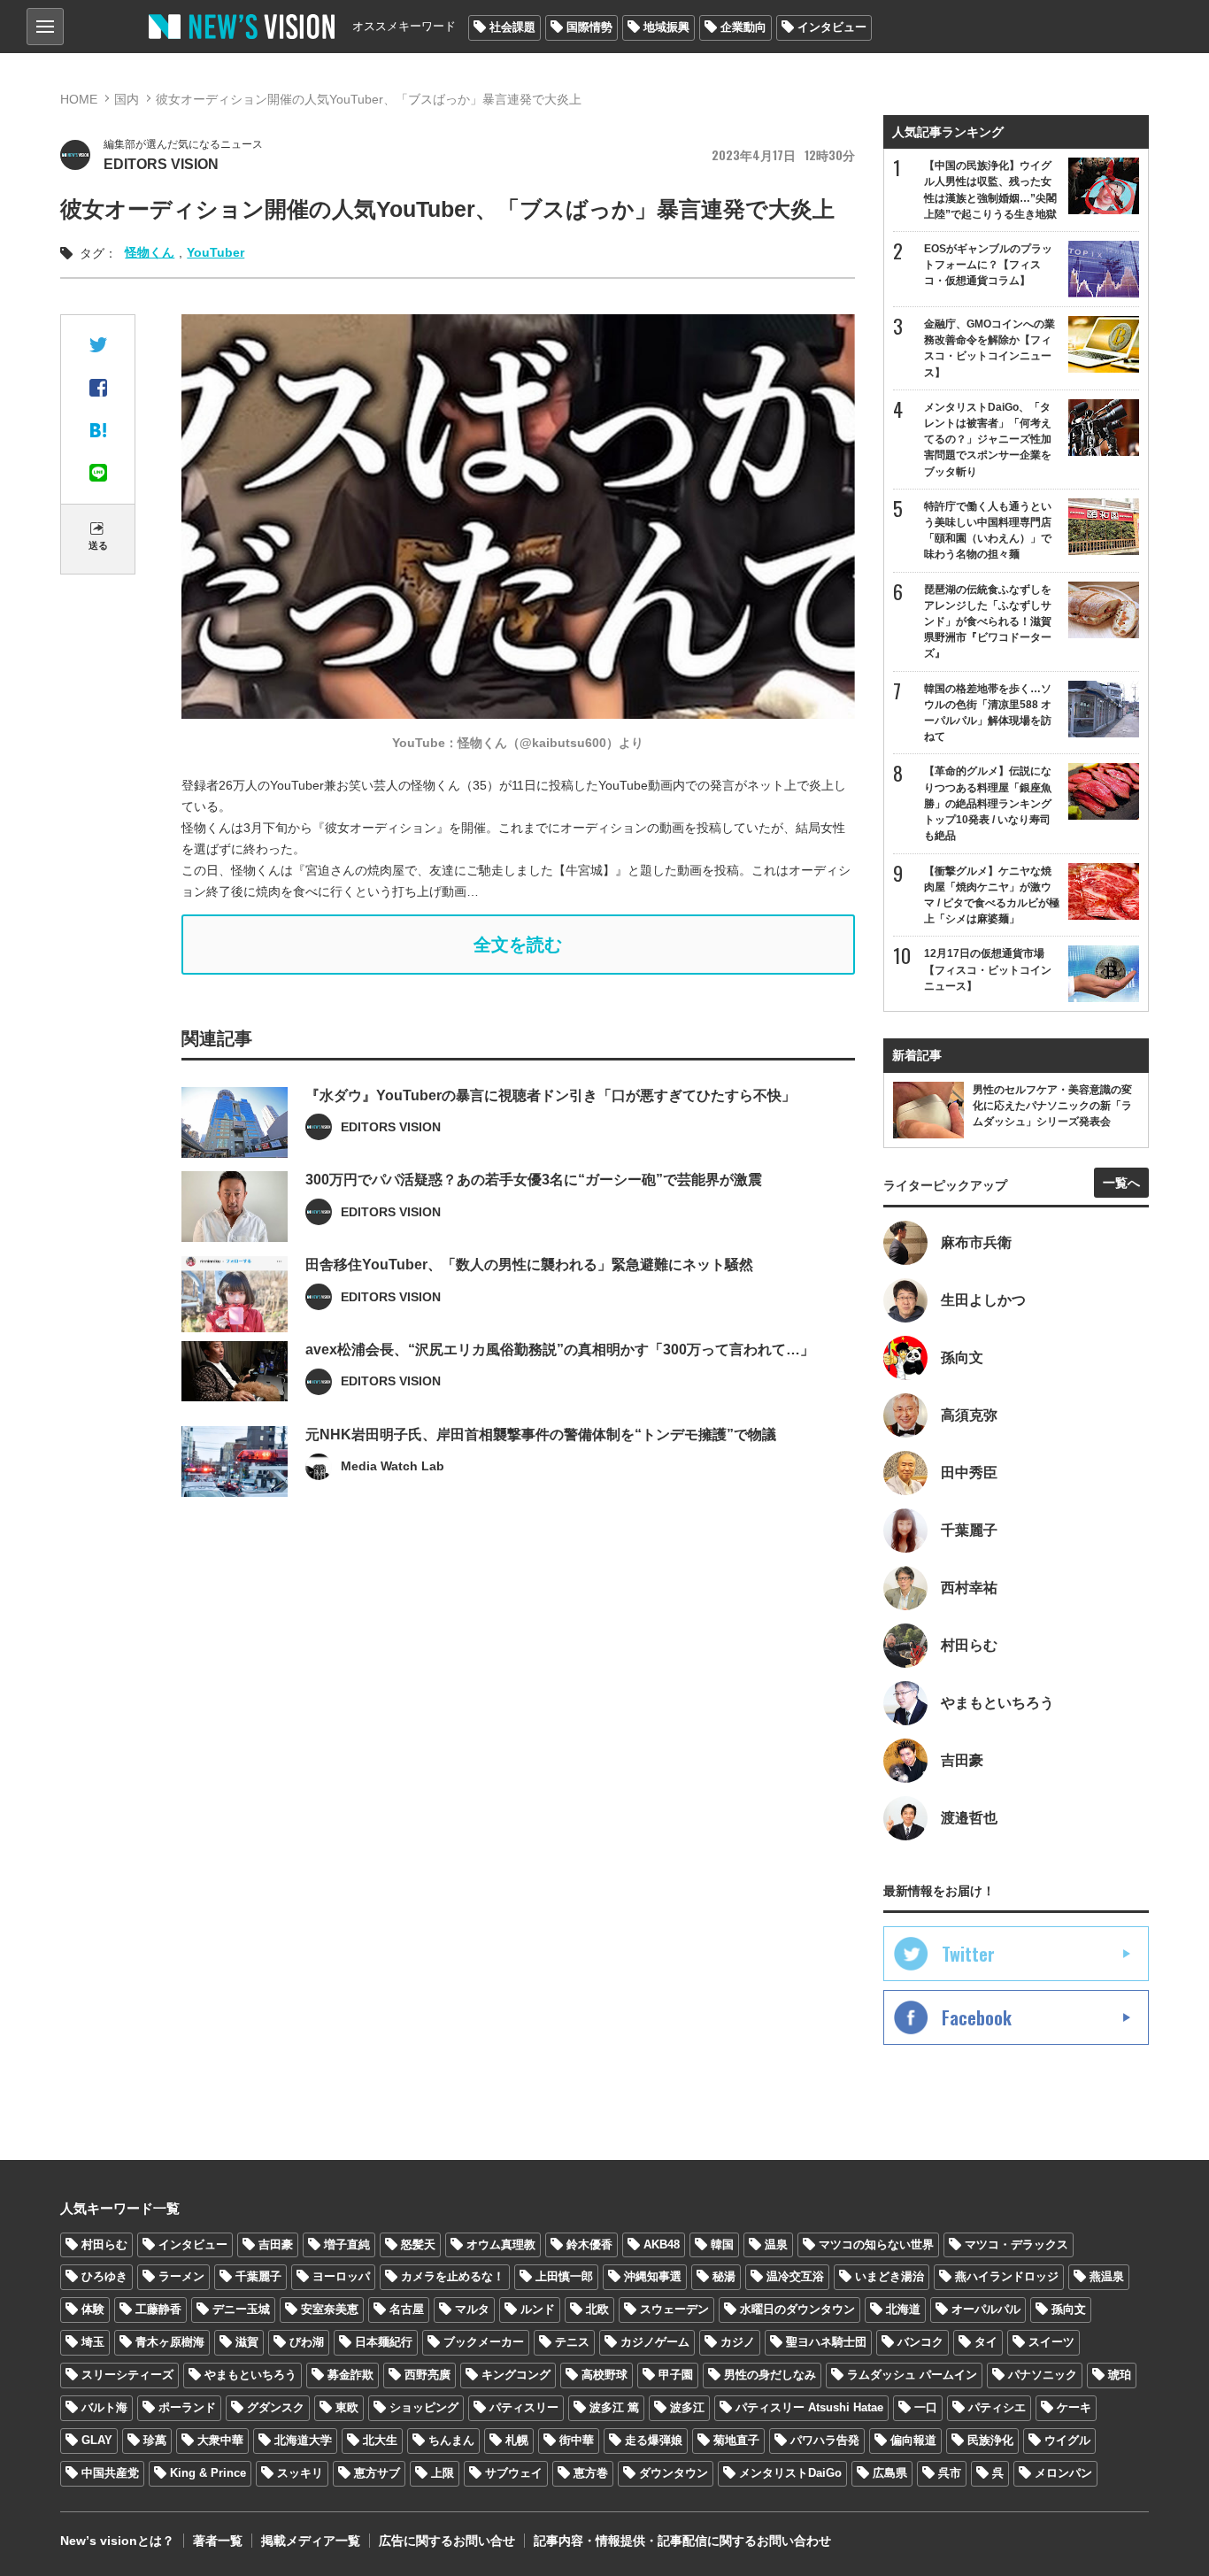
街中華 (577, 2440)
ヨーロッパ (341, 2276)
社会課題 (512, 27)
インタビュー (832, 27)
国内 (127, 99)
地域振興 (666, 27)
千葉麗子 (258, 2276)
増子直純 (347, 2244)
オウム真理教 (501, 2244)
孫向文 (1069, 2309)
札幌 (517, 2440)
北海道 (903, 2309)
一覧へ (1121, 1183)
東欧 (347, 2407)
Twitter (968, 1954)
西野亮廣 (427, 2375)
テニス (572, 2342)
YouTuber (216, 252)
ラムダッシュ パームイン (912, 2375)
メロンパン (1063, 2473)
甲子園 (676, 2375)
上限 (443, 2473)
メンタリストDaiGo (790, 2473)
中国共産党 (110, 2473)
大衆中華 (220, 2440)
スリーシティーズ (127, 2375)
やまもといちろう (250, 2375)
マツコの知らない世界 (876, 2244)
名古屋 (407, 2309)
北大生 (380, 2440)
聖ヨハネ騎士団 (826, 2342)
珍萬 (155, 2440)
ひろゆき (104, 2276)
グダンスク (276, 2407)
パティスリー (524, 2407)
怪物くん (150, 252)
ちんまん (451, 2440)
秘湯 (724, 2276)
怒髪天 (418, 2244)
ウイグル (1067, 2440)
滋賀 (247, 2342)
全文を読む (518, 945)
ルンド (538, 2309)
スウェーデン (674, 2309)
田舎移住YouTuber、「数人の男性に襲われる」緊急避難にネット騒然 (529, 1265)
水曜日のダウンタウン (797, 2309)
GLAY (97, 2440)
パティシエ (997, 2407)
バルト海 (104, 2407)
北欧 (597, 2309)
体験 (93, 2309)
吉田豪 (276, 2244)
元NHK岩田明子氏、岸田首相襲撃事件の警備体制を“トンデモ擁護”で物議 (541, 1435)
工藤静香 (158, 2309)
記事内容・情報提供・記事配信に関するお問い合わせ (682, 2541)
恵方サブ (377, 2473)
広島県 (890, 2473)
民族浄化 (990, 2440)
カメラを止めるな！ (453, 2276)
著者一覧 (218, 2541)
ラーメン (181, 2276)
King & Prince (208, 2473)
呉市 (950, 2473)
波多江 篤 (614, 2407)
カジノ (738, 2342)
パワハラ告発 (825, 2440)
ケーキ (1074, 2407)
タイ (986, 2342)
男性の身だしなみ (770, 2375)
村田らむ (104, 2244)
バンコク (920, 2342)
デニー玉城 (241, 2309)
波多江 (687, 2407)
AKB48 (662, 2244)
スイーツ (1051, 2342)
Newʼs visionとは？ (117, 2541)
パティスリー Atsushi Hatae (809, 2407)
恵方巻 (591, 2473)
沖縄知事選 (653, 2276)
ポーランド (187, 2407)
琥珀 (1120, 2375)
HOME (79, 99)
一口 (926, 2407)
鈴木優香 (589, 2244)
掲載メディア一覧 (311, 2541)
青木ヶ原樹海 (170, 2342)
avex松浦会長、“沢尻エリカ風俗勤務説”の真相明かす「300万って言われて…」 (560, 1350)
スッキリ (300, 2473)
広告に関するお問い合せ (447, 2541)
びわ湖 (307, 2342)
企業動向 (743, 27)
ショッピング (424, 2407)
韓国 (722, 2244)
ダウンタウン (674, 2473)
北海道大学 (303, 2440)
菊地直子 (736, 2440)
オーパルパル (986, 2309)
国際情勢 (589, 27)
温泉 (776, 2244)
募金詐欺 (350, 2375)
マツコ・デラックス (1016, 2244)
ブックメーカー (484, 2342)
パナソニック (1043, 2375)
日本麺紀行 (384, 2342)
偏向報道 (913, 2440)
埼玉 (93, 2342)
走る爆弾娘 (654, 2440)
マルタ (472, 2309)
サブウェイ (514, 2473)
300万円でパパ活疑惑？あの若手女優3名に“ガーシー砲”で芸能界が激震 (534, 1180)
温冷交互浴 (795, 2276)
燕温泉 (1107, 2276)
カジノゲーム (655, 2342)
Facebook (977, 2017)
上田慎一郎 (564, 2276)
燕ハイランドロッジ (1007, 2276)
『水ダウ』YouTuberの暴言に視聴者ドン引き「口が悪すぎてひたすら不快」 (551, 1095)
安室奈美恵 (330, 2309)
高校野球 (604, 2375)
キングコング (516, 2375)
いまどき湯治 (889, 2276)
